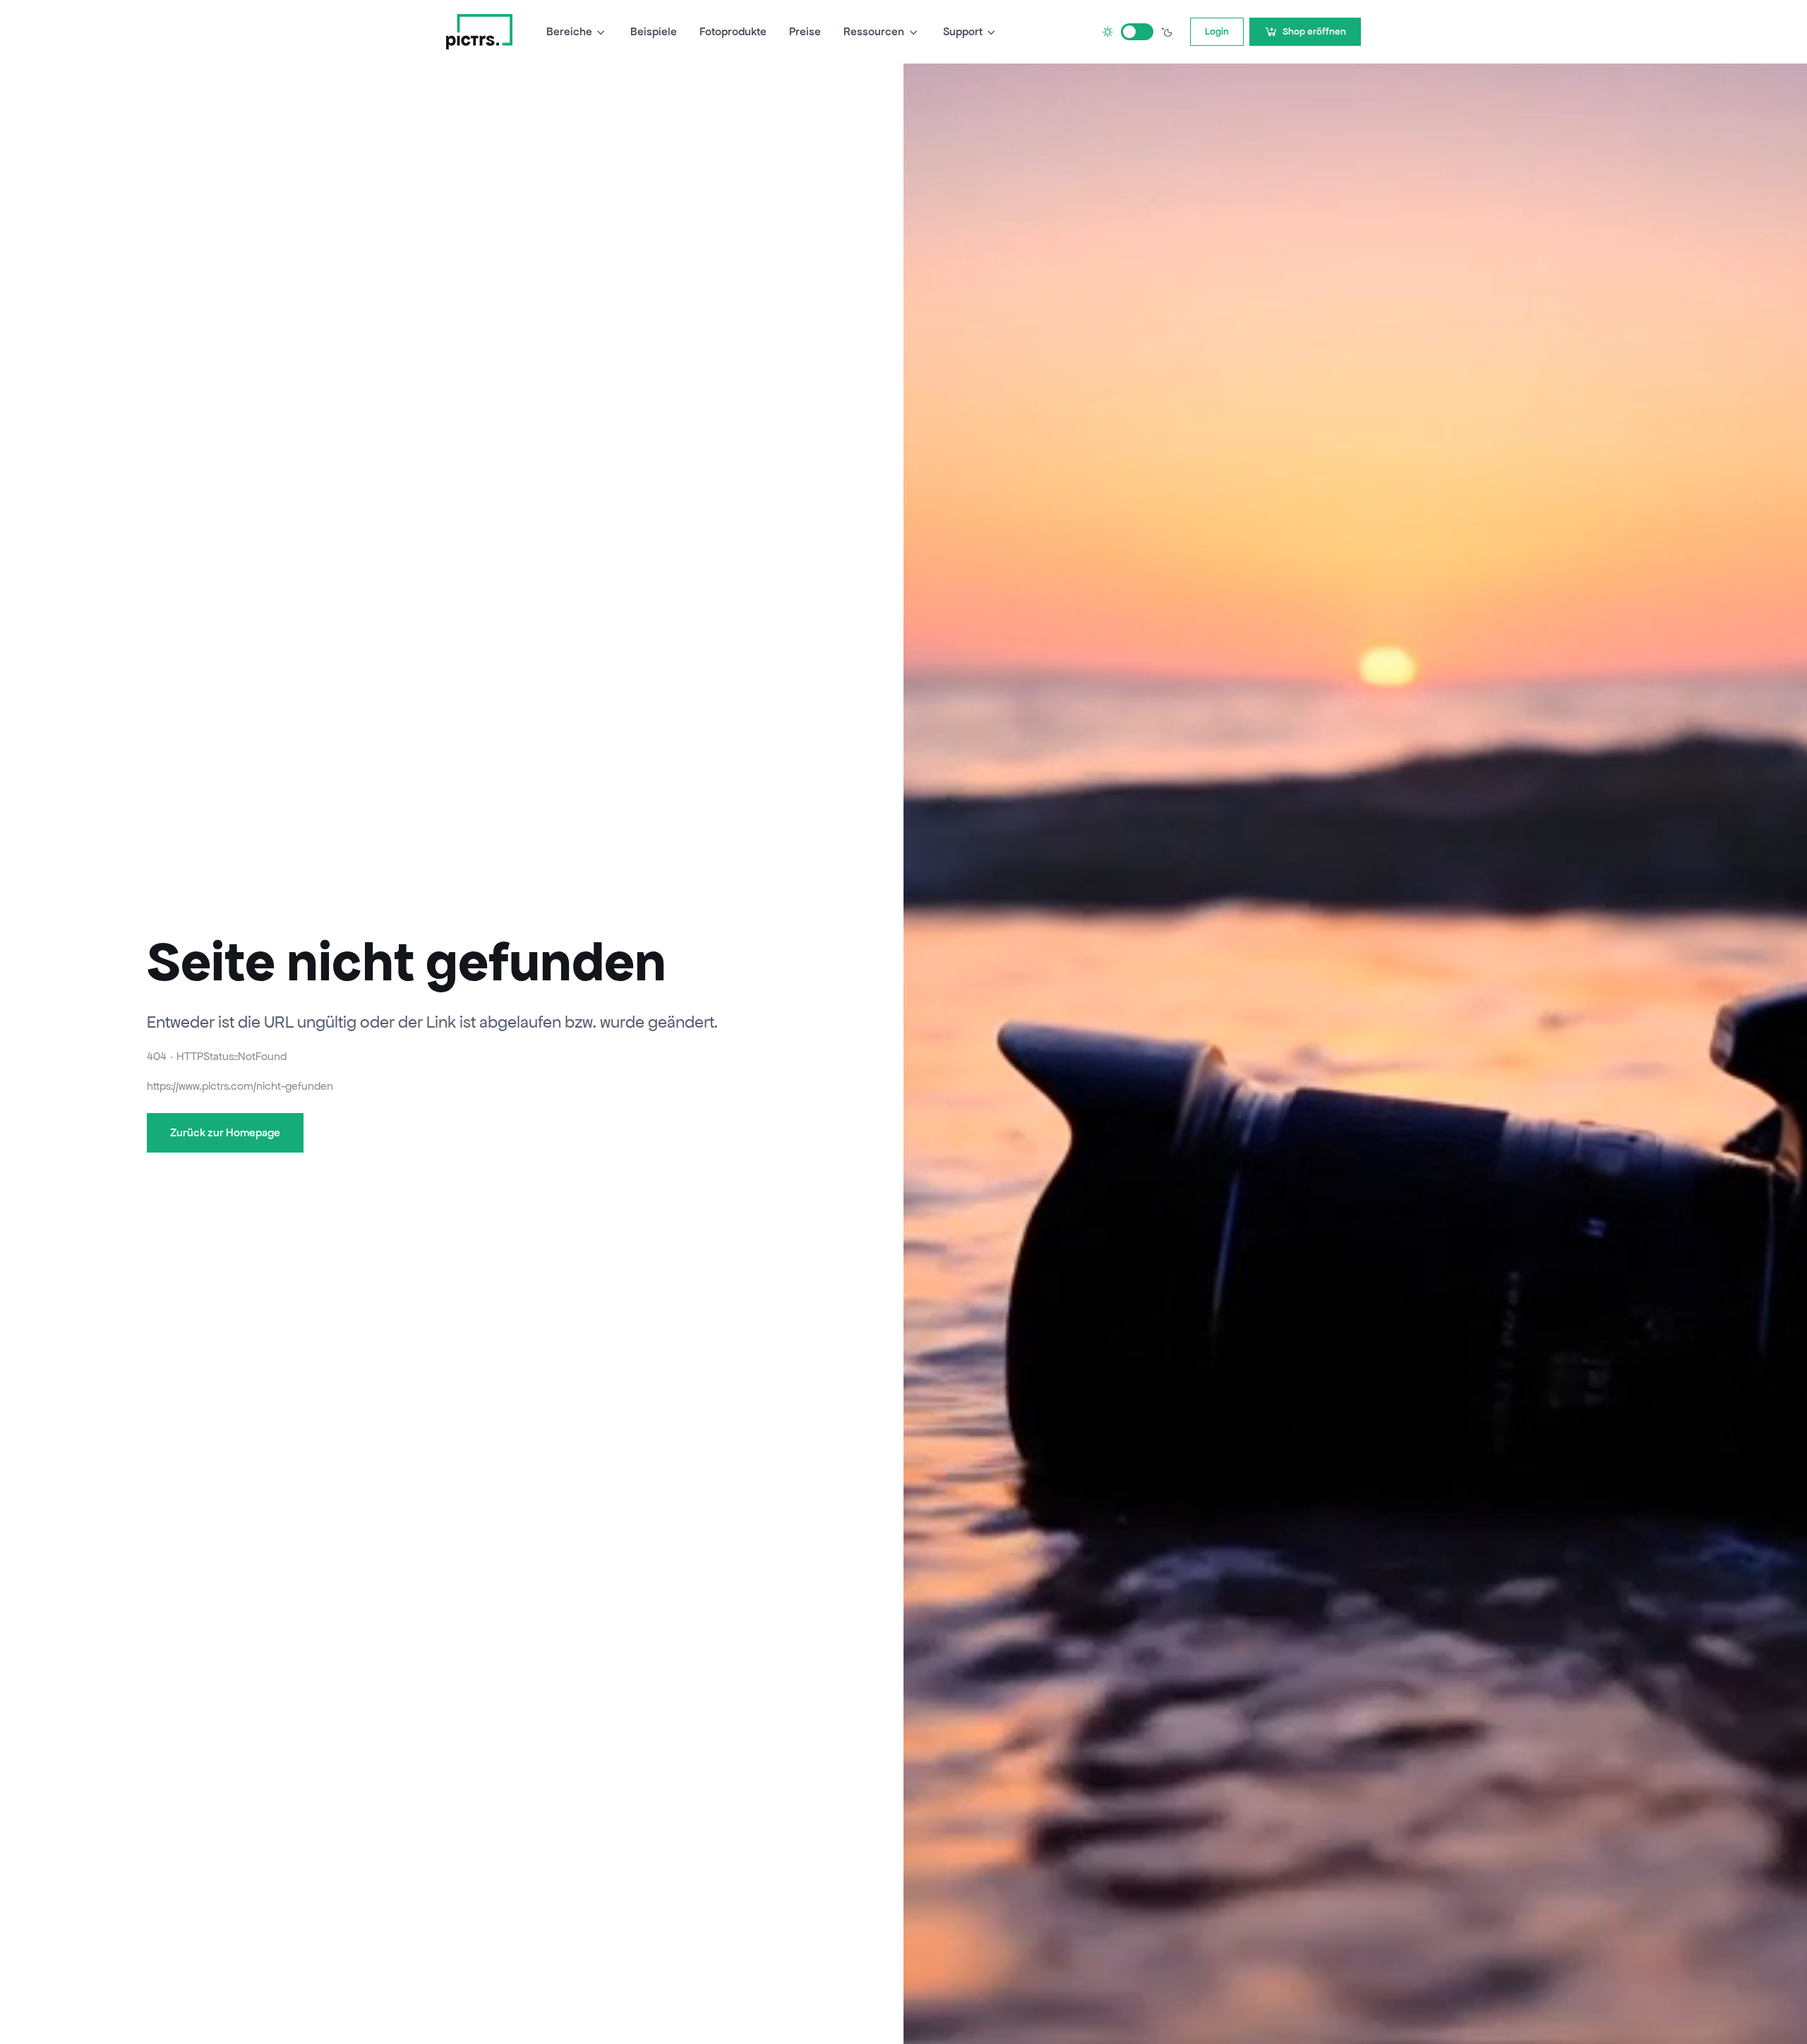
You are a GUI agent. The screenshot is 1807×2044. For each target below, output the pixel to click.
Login (1217, 31)
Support (963, 31)
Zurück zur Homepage (225, 1132)
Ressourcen (874, 31)
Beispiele (654, 31)
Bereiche (569, 31)
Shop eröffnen (1314, 31)
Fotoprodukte (733, 31)
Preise (805, 31)
